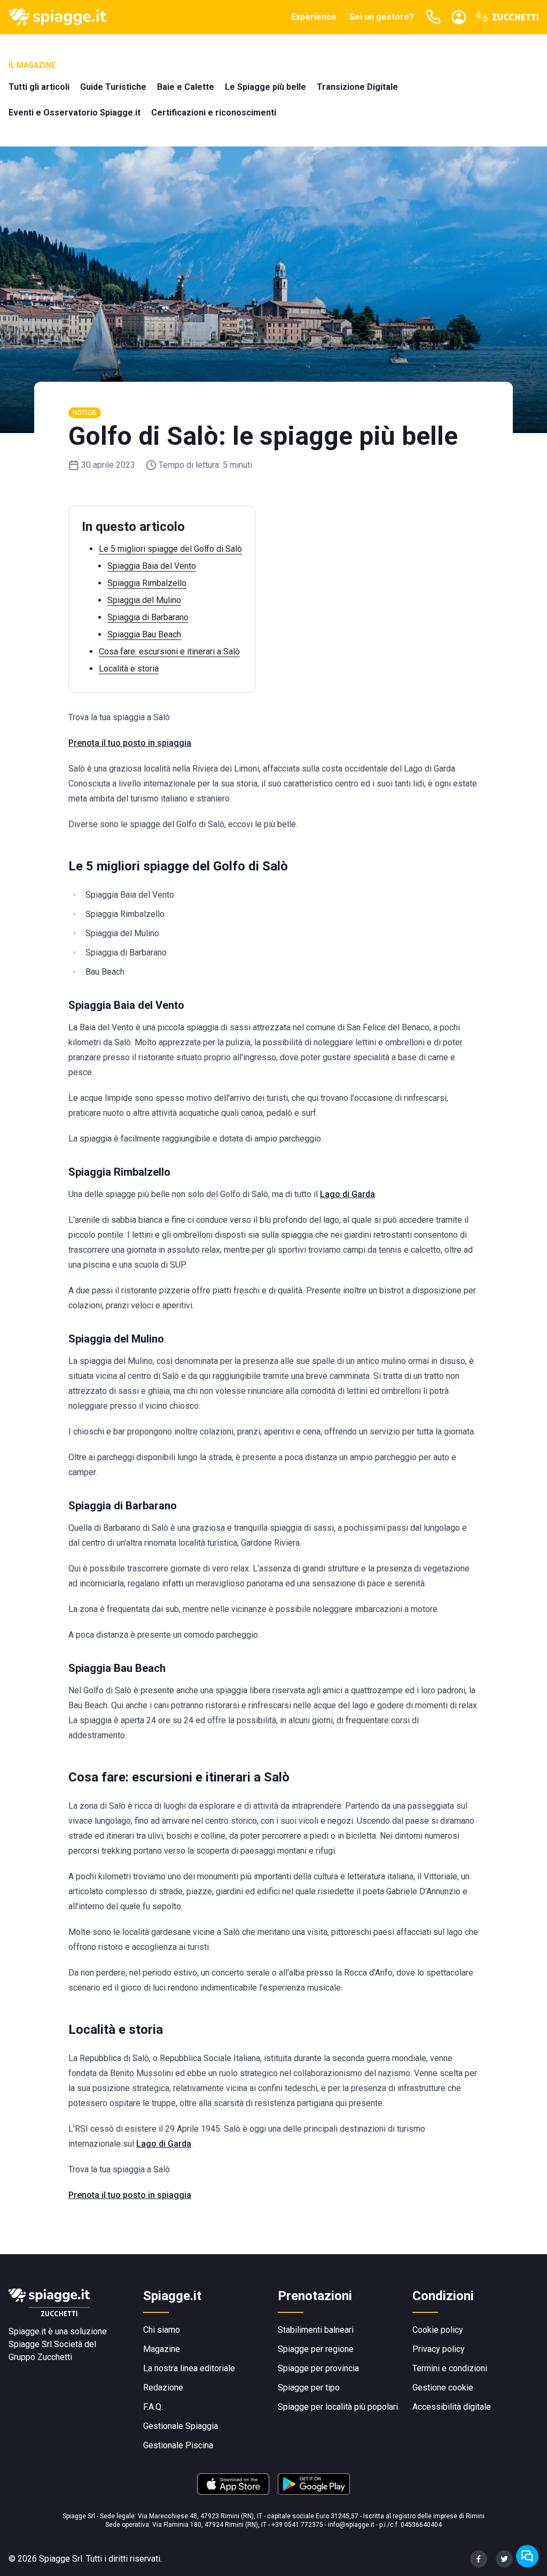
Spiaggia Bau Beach (144, 634)
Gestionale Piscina (178, 2445)
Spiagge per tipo (309, 2388)
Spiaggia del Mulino (144, 600)
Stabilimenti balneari (316, 2330)
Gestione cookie (443, 2388)
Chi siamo (162, 2330)
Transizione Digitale (357, 87)
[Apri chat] (527, 2556)
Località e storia (129, 669)
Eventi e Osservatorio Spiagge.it (75, 113)
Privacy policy (439, 2349)
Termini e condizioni (450, 2368)
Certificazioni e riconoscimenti (214, 113)
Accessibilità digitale (452, 2407)
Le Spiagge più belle (265, 87)
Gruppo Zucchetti (40, 2357)
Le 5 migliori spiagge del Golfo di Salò (170, 549)
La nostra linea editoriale (189, 2368)
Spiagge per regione (316, 2349)
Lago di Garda (347, 1194)
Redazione (163, 2388)
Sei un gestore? (382, 17)
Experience (314, 17)
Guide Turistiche (113, 87)
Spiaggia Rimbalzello (147, 583)
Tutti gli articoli (39, 87)
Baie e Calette (186, 87)
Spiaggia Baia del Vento (152, 566)
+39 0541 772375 (297, 2525)
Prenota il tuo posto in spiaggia (130, 743)
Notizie (85, 413)
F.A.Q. (153, 2407)
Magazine (162, 2349)
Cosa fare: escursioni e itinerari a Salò (169, 651)
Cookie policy (438, 2330)
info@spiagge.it (351, 2525)
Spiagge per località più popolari (338, 2407)
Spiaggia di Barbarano (148, 617)
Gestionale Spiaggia (181, 2426)
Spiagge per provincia (318, 2368)
